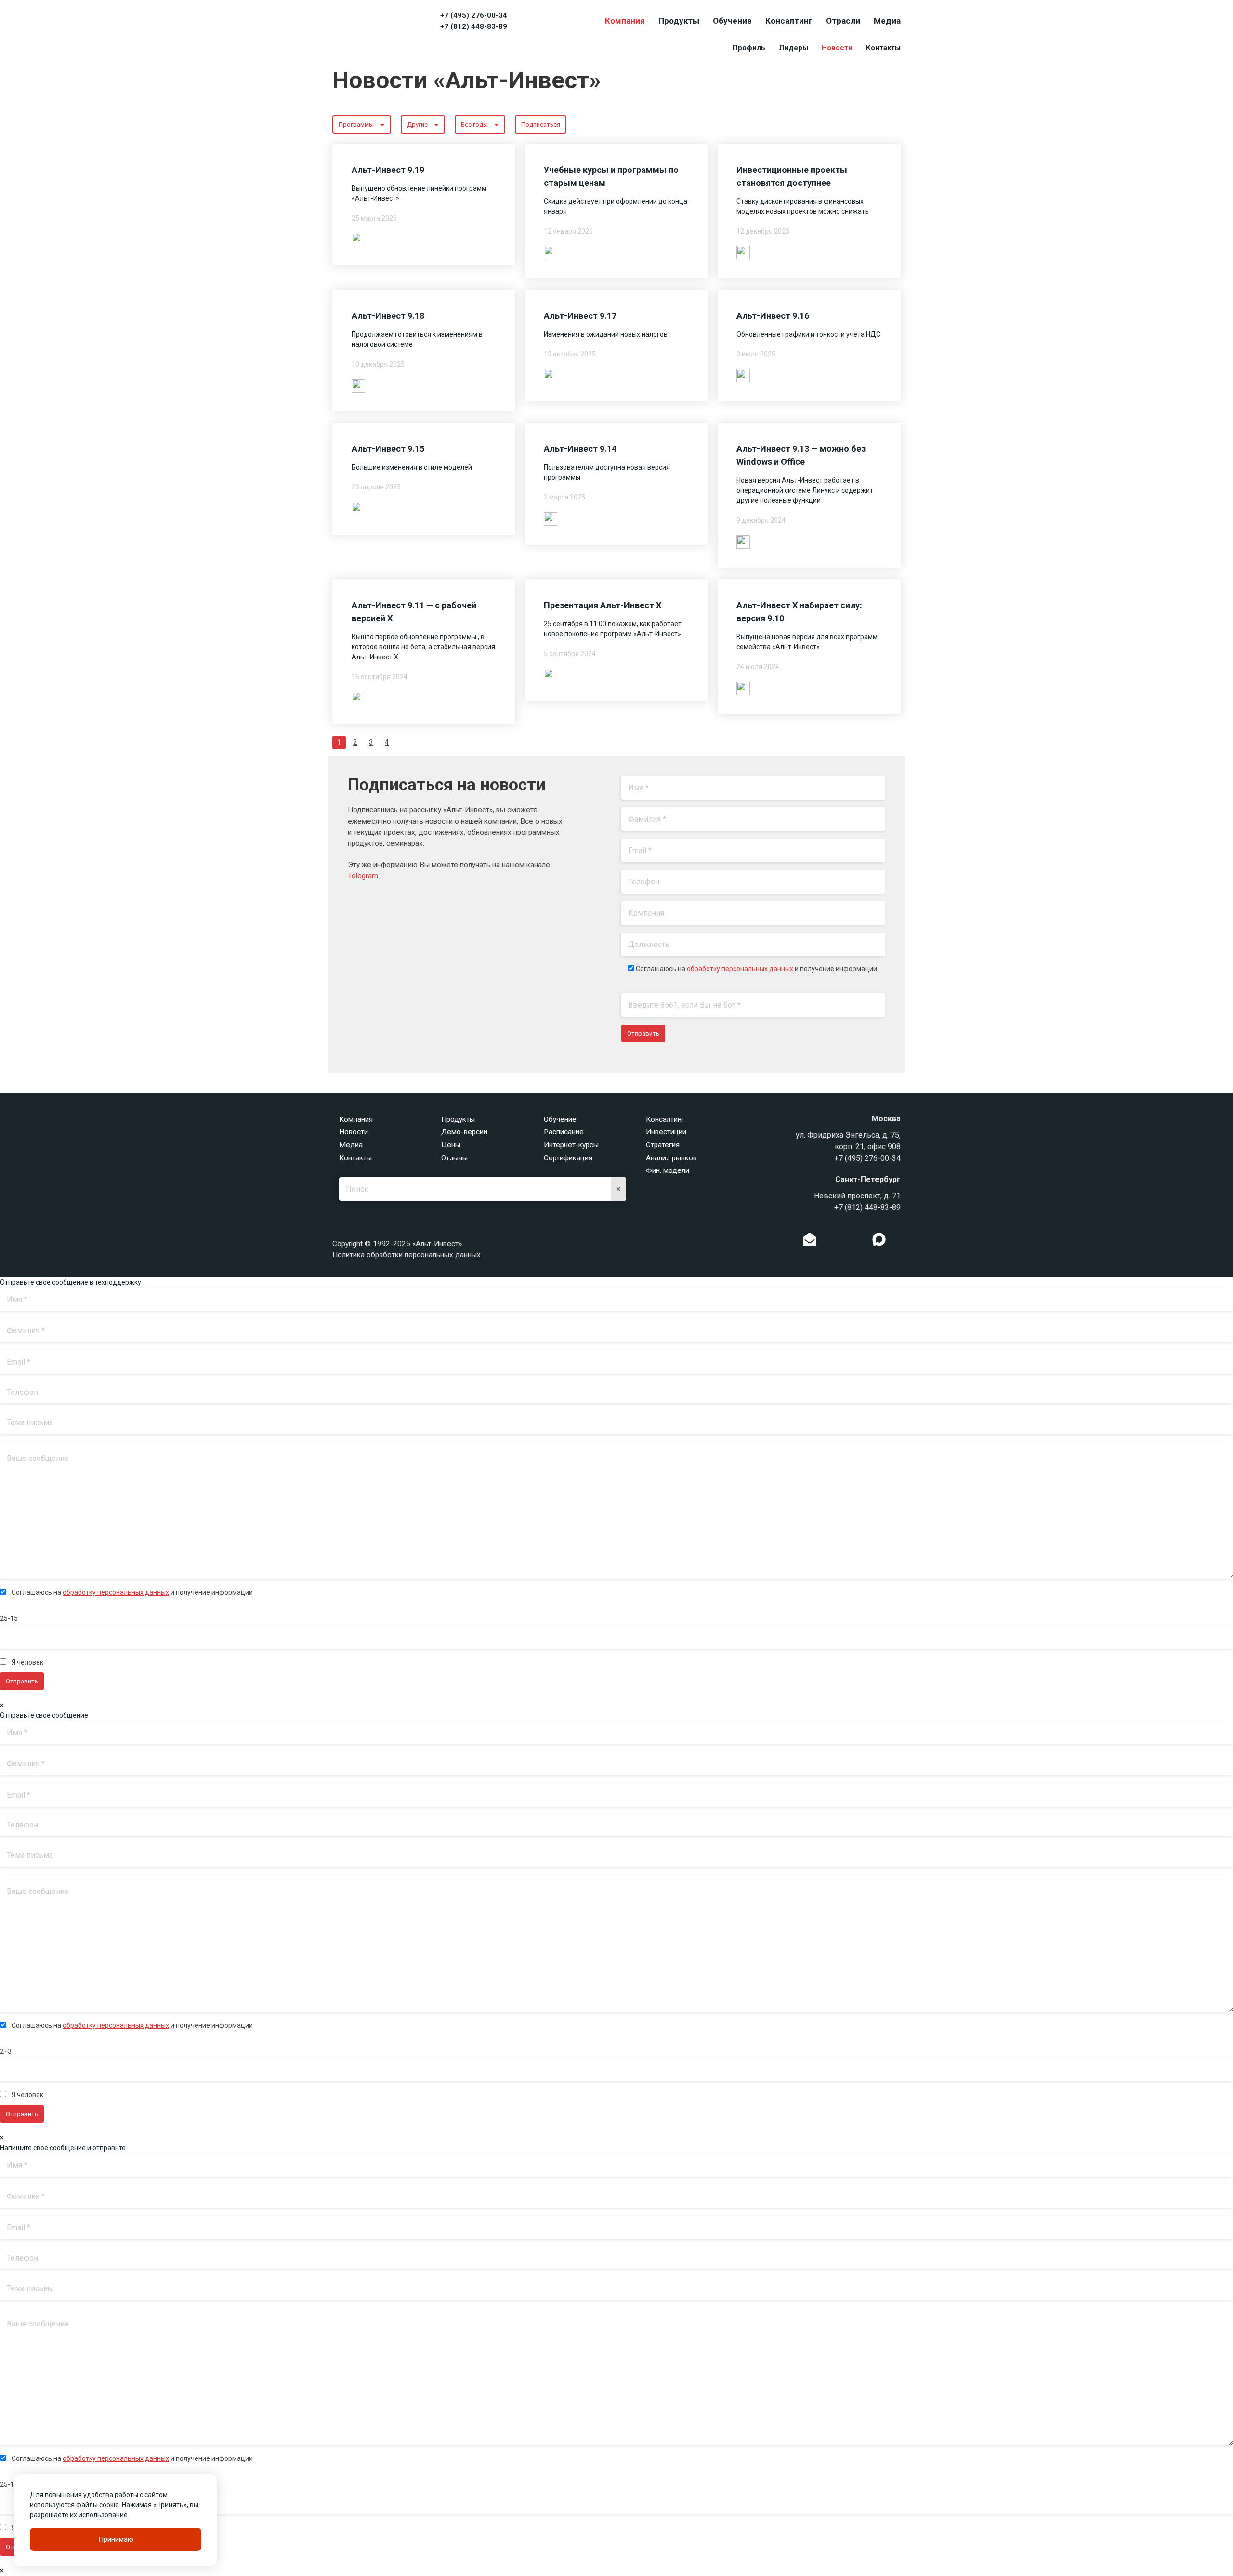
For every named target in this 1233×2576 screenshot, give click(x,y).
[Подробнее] (358, 239)
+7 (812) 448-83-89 (474, 26)
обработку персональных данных (740, 969)
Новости (837, 48)
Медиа (887, 21)
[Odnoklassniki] (829, 1242)
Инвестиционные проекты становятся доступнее (792, 176)
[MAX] (879, 1239)
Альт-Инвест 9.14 (580, 449)
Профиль (749, 48)
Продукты (679, 21)
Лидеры (794, 48)
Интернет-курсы (571, 1145)
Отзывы (454, 1158)
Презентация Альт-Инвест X (603, 605)
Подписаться (541, 125)
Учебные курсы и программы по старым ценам (611, 176)
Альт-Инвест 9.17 (580, 316)
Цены (451, 1145)
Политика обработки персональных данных (407, 1255)
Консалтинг (789, 21)
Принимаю (116, 2539)
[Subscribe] (810, 1242)
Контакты (883, 48)
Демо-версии (464, 1132)
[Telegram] (859, 1242)
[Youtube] (899, 1242)
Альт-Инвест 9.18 (388, 316)
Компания (625, 21)
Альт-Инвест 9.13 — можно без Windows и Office (801, 455)
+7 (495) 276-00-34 (474, 15)
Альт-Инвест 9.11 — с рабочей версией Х (414, 612)
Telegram (363, 876)
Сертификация (568, 1158)
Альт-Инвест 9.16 (773, 316)
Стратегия (663, 1145)
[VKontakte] (844, 1242)
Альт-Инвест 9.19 (388, 170)
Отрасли (843, 21)
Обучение (732, 21)
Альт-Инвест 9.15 (388, 449)
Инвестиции (666, 1132)
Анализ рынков (671, 1158)
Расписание (564, 1132)
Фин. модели (668, 1170)
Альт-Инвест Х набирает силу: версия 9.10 (799, 612)
